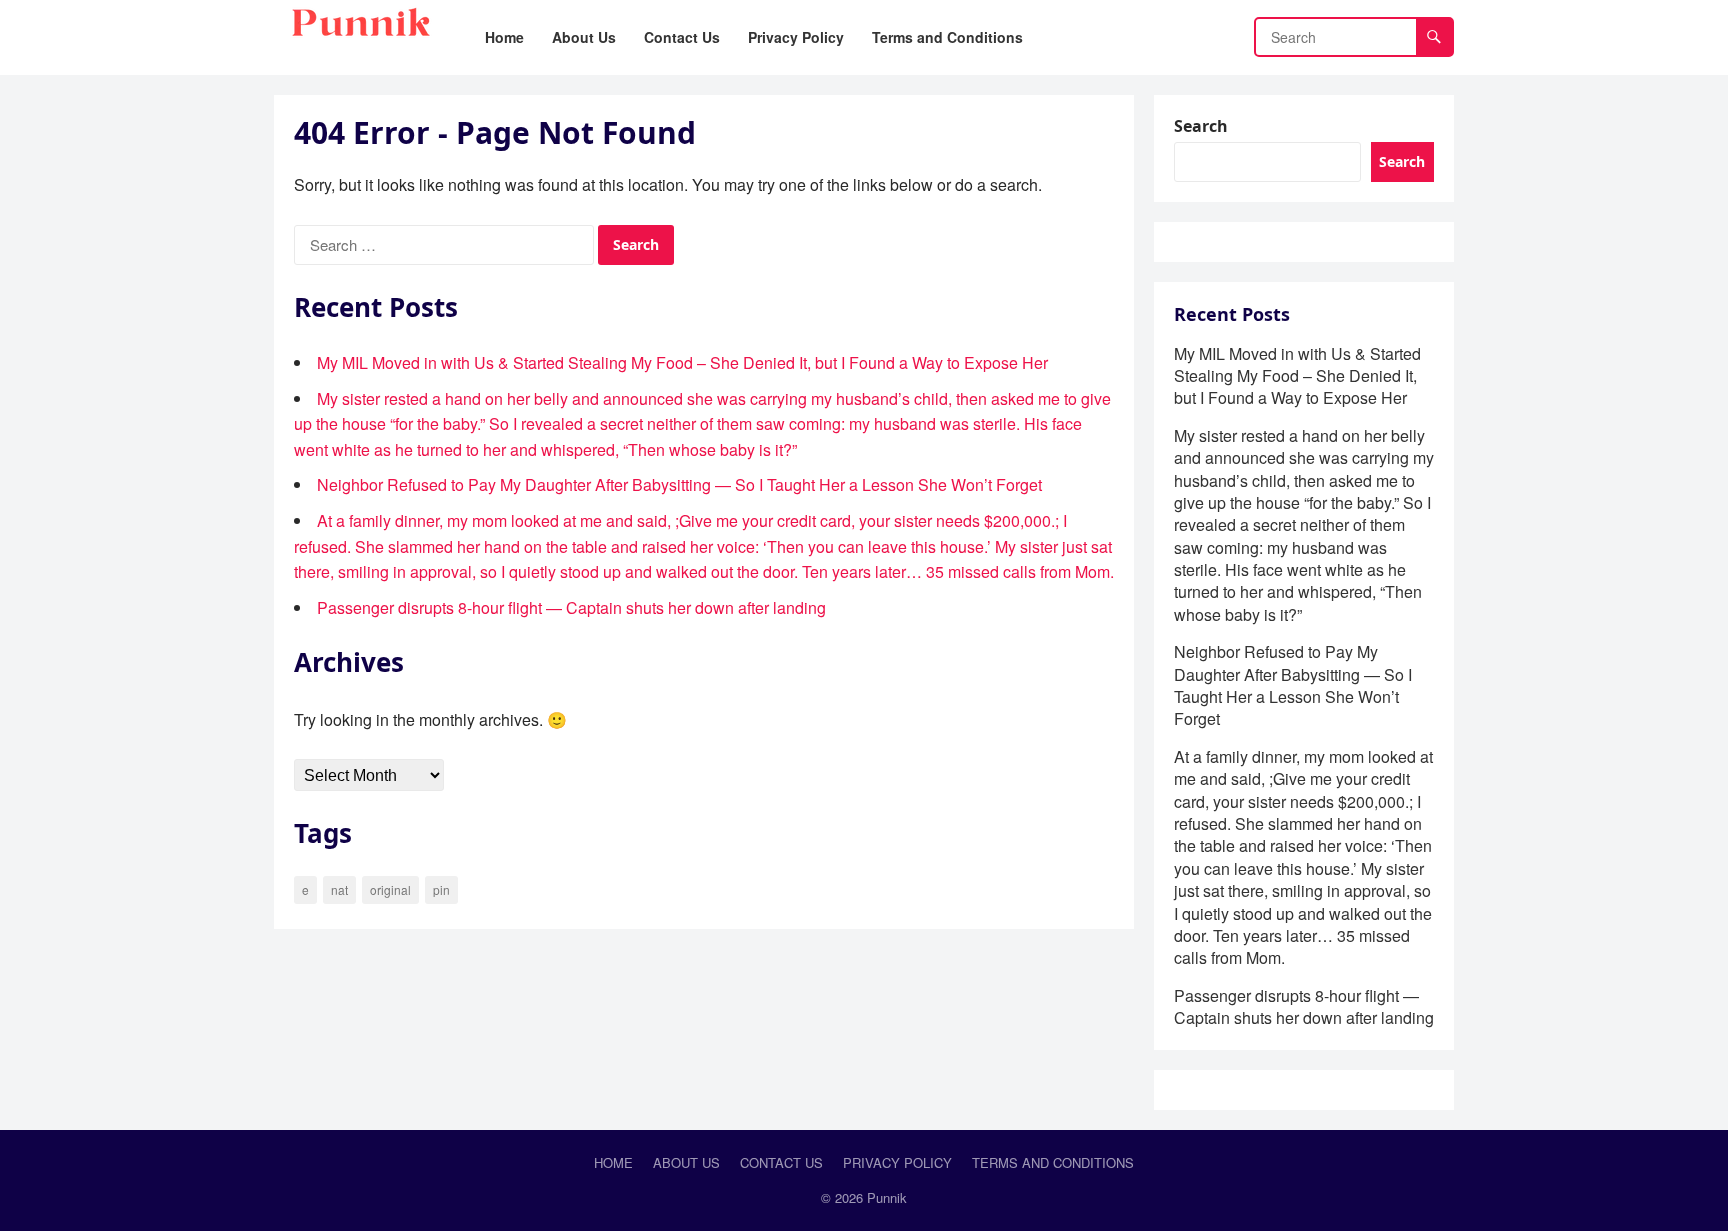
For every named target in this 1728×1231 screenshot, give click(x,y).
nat (339, 889)
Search (1201, 126)
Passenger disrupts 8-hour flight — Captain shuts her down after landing (571, 607)
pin (441, 889)
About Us (686, 1162)
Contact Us (781, 1162)
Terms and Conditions (1053, 1162)
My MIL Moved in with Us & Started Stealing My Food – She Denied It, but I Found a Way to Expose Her (682, 362)
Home (613, 1162)
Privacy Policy (897, 1162)
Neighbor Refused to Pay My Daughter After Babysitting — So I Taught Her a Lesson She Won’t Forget (679, 484)
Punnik (887, 1197)
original (390, 889)
